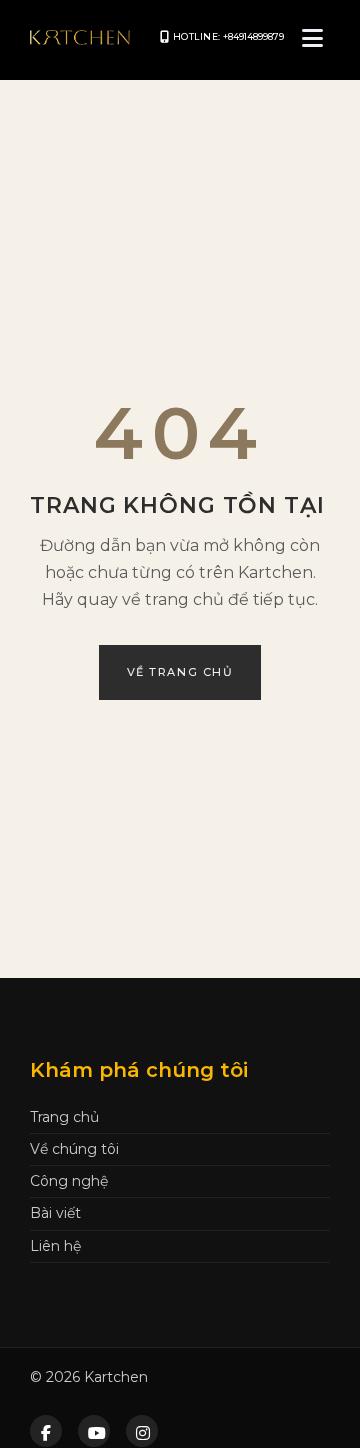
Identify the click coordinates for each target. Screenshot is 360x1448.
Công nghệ (69, 1181)
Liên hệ (55, 1246)
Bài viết (55, 1213)
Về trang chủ (180, 672)
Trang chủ (64, 1117)
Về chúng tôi (74, 1149)
